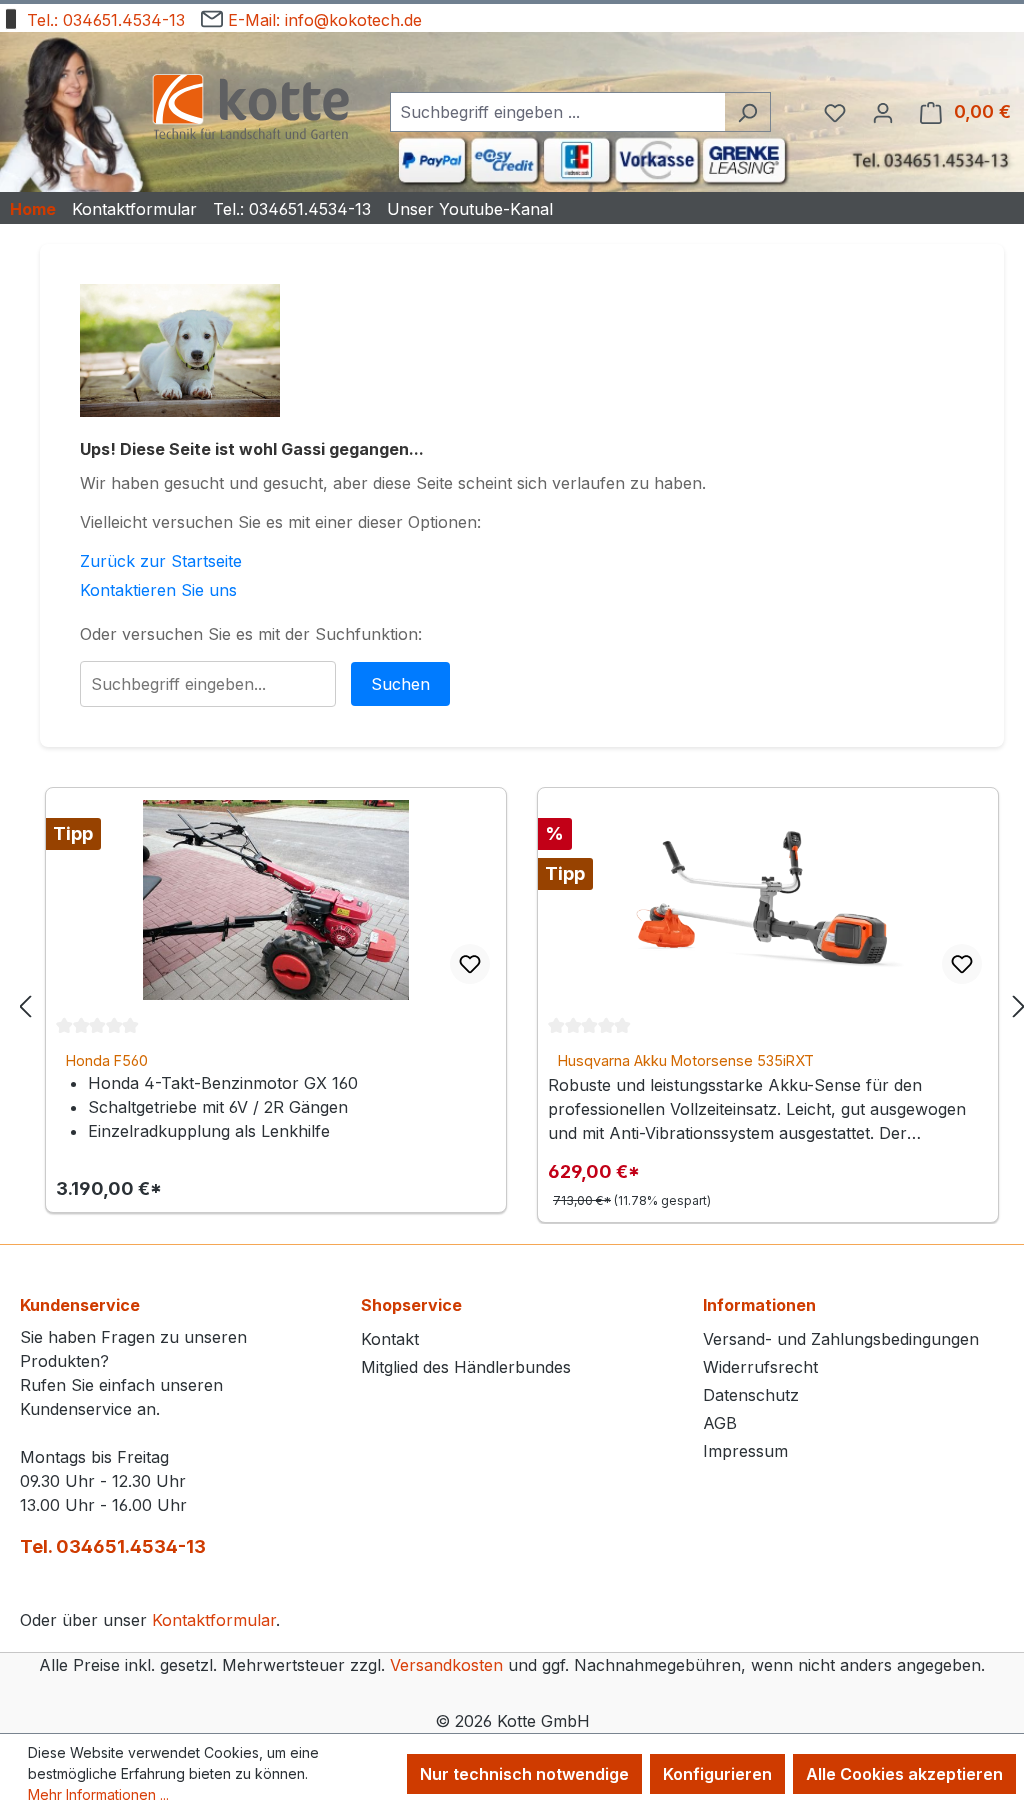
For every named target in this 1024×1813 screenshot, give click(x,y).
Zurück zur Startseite (161, 561)
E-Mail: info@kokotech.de (322, 20)
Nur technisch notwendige (524, 1774)
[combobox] (557, 112)
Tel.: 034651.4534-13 (103, 20)
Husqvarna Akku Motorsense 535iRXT (686, 1060)
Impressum (745, 1451)
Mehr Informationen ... (98, 1794)
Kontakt (390, 1339)
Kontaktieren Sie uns (158, 590)
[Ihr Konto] (883, 112)
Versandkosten (446, 1665)
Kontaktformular (214, 1620)
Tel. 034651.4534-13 (113, 1546)
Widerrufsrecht (760, 1367)
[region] (522, 1005)
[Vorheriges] (25, 1005)
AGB (720, 1423)
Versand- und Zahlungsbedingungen (841, 1339)
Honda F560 (107, 1060)
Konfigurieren (717, 1774)
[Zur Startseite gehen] (250, 108)
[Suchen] (747, 112)
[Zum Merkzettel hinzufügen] (470, 964)
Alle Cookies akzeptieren (904, 1774)
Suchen (400, 684)
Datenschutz (751, 1395)
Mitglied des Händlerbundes (466, 1367)
